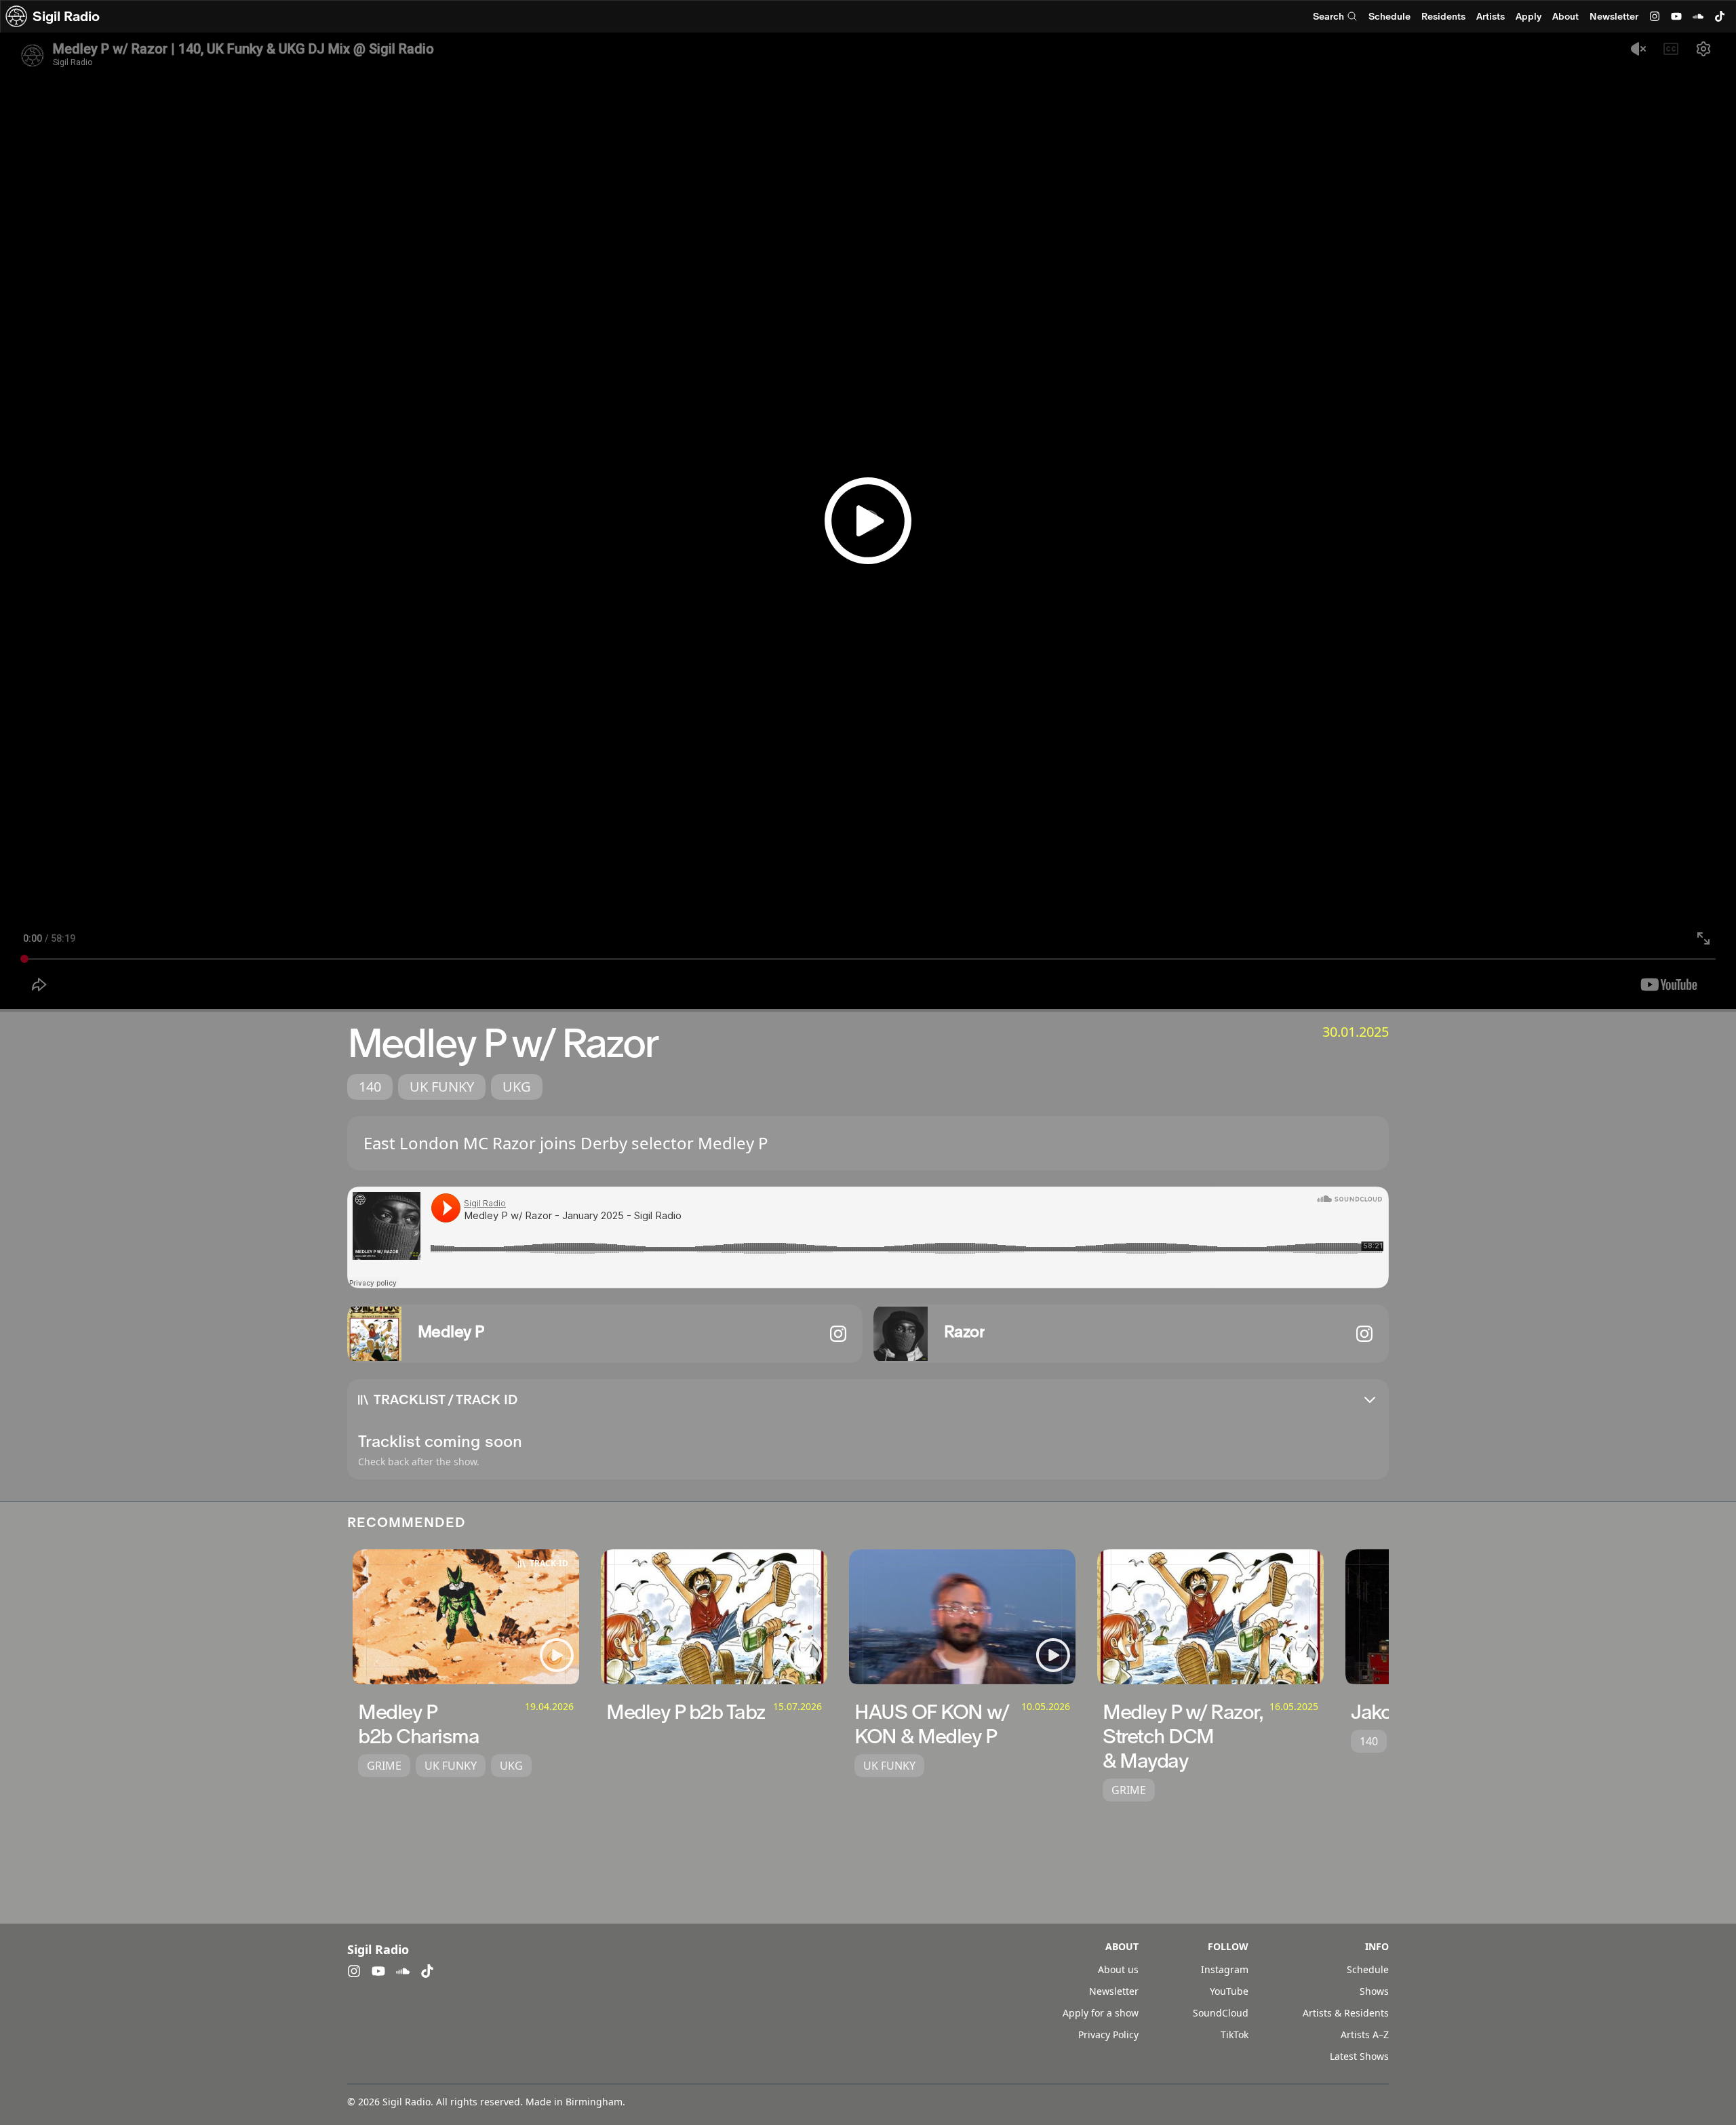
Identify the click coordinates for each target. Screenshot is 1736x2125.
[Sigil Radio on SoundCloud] (1698, 16)
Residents (1443, 16)
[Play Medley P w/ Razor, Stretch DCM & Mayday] (1301, 1655)
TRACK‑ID (549, 1563)
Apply (1528, 16)
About (1565, 16)
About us (1118, 1969)
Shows (1374, 1991)
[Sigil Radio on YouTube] (1676, 16)
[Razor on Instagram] (1364, 1334)
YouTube (1229, 1991)
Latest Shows (1359, 2056)
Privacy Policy (1108, 2034)
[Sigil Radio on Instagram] (1655, 16)
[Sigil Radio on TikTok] (1720, 16)
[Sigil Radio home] (16, 16)
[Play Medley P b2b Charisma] (557, 1655)
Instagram (1225, 1969)
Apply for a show (1101, 2013)
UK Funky (442, 1087)
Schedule (1389, 16)
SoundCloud (1221, 2013)
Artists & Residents (1346, 2013)
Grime (384, 1766)
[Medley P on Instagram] (838, 1334)
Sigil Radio (66, 16)
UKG (517, 1087)
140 (370, 1087)
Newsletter (1614, 16)
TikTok (1235, 2034)
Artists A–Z (1365, 2034)
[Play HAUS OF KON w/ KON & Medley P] (1053, 1655)
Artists (1491, 16)
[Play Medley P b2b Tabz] (805, 1655)
